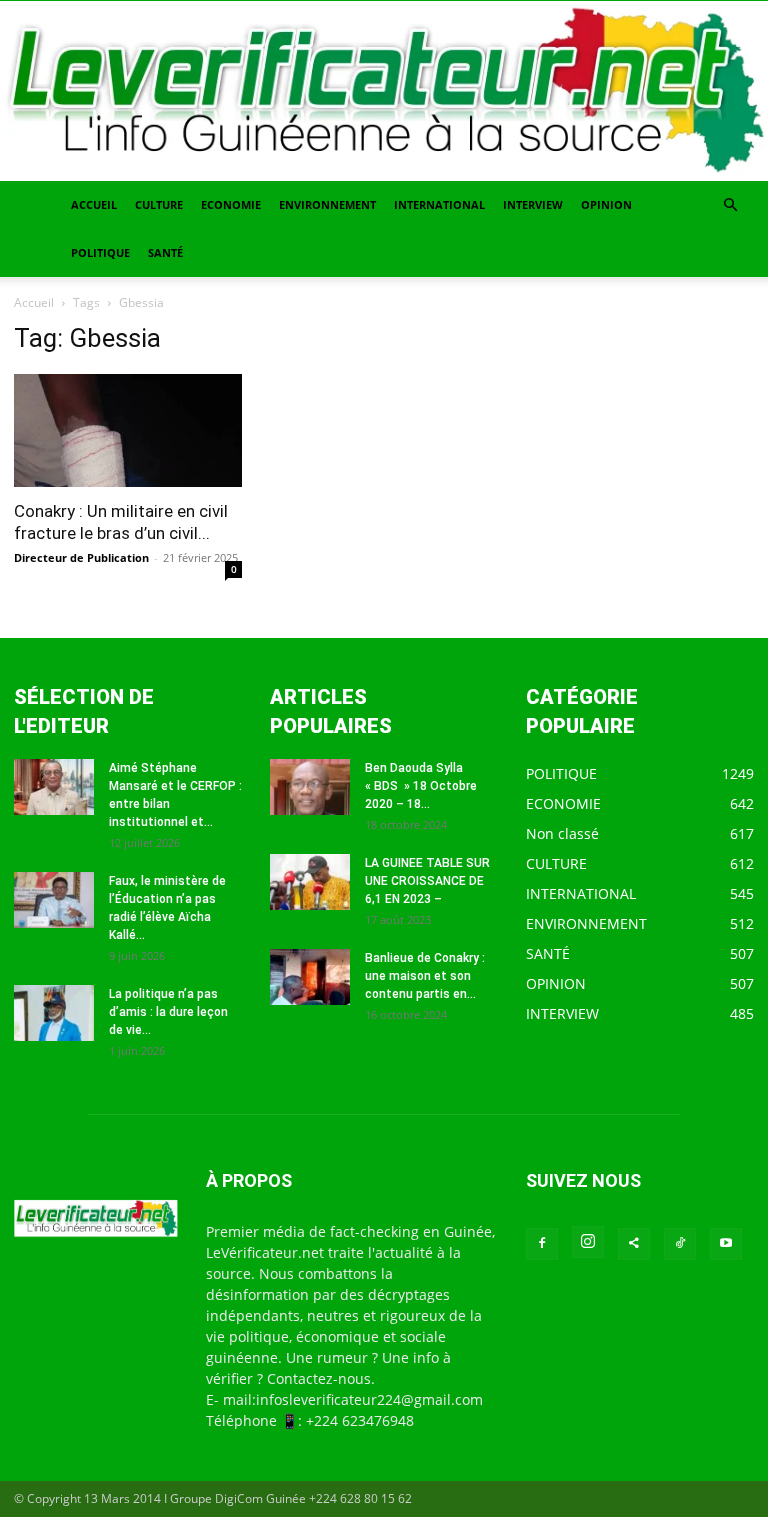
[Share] (634, 1244)
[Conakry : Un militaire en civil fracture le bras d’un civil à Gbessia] (128, 430)
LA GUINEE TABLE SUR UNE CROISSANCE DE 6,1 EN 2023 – (427, 881)
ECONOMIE (231, 204)
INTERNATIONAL (439, 204)
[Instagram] (588, 1242)
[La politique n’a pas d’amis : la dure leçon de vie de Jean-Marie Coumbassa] (54, 1013)
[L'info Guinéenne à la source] (384, 91)
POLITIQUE (100, 252)
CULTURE (159, 204)
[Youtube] (726, 1244)
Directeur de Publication (81, 557)
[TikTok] (680, 1244)
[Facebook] (542, 1244)
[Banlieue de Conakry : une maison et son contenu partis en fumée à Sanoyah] (310, 977)
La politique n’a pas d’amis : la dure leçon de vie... (168, 1012)
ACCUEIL (94, 204)
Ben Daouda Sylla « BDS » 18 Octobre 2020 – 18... (421, 786)
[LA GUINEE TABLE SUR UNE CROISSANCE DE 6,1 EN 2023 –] (310, 882)
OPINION (606, 204)
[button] (730, 205)
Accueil (34, 302)
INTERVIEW (533, 204)
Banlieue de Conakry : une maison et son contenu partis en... (425, 976)
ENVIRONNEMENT (327, 204)
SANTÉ (165, 252)
